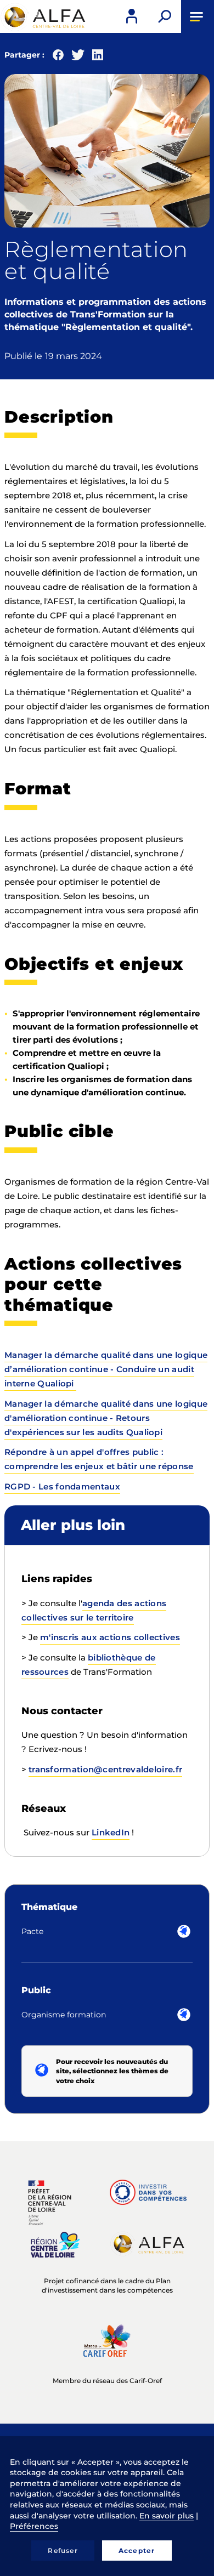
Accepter (137, 2551)
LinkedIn (111, 1832)
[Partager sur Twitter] (78, 57)
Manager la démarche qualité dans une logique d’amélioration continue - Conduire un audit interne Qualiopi (106, 1369)
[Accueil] (44, 17)
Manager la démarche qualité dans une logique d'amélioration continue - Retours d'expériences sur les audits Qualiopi (106, 1418)
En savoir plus (167, 2516)
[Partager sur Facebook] (58, 57)
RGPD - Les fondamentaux (62, 1486)
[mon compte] (132, 16)
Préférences (34, 2526)
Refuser (63, 2551)
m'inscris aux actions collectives (110, 1637)
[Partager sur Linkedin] (98, 57)
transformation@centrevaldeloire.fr (105, 1769)
